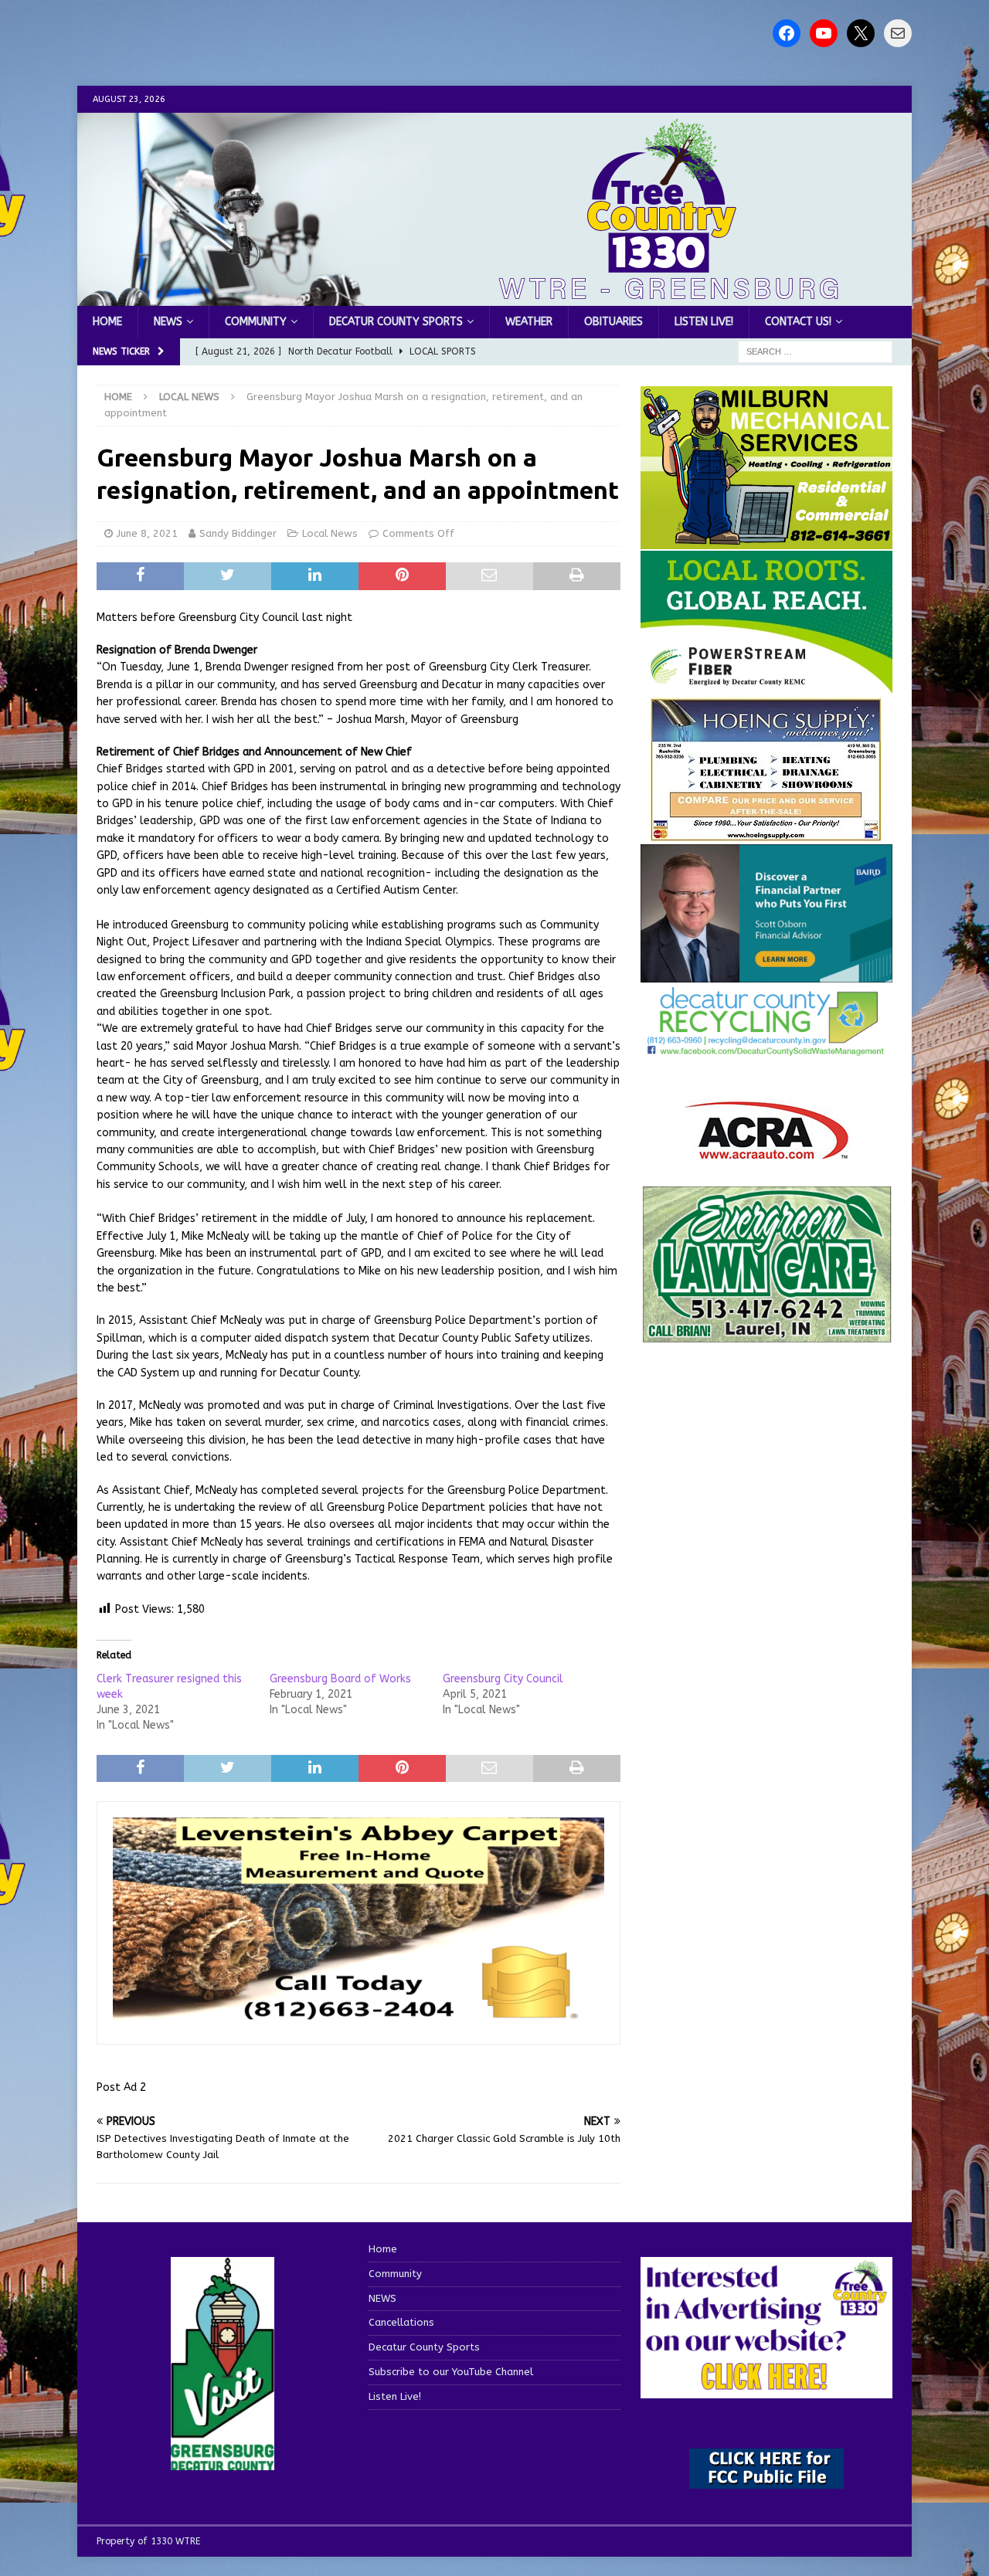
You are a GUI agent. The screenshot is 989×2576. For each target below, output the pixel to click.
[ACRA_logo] (766, 1151)
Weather (529, 322)
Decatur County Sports (396, 322)
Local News (330, 533)
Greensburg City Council (503, 1679)
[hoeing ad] (766, 833)
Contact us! (798, 322)
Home (107, 322)
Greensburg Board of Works (340, 1679)
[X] (861, 33)
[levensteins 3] (359, 2020)
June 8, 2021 (147, 533)
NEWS (168, 322)
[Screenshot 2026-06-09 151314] (766, 1047)
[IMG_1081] (766, 540)
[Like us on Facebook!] (787, 33)
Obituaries (613, 322)
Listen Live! (704, 322)
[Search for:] (815, 352)
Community (256, 322)
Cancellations (401, 2322)
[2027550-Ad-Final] (766, 974)
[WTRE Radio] (494, 297)
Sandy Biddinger (238, 533)
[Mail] (898, 33)
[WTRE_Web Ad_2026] (766, 686)
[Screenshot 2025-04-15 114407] (766, 1336)
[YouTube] (824, 33)
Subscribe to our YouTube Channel (451, 2372)
